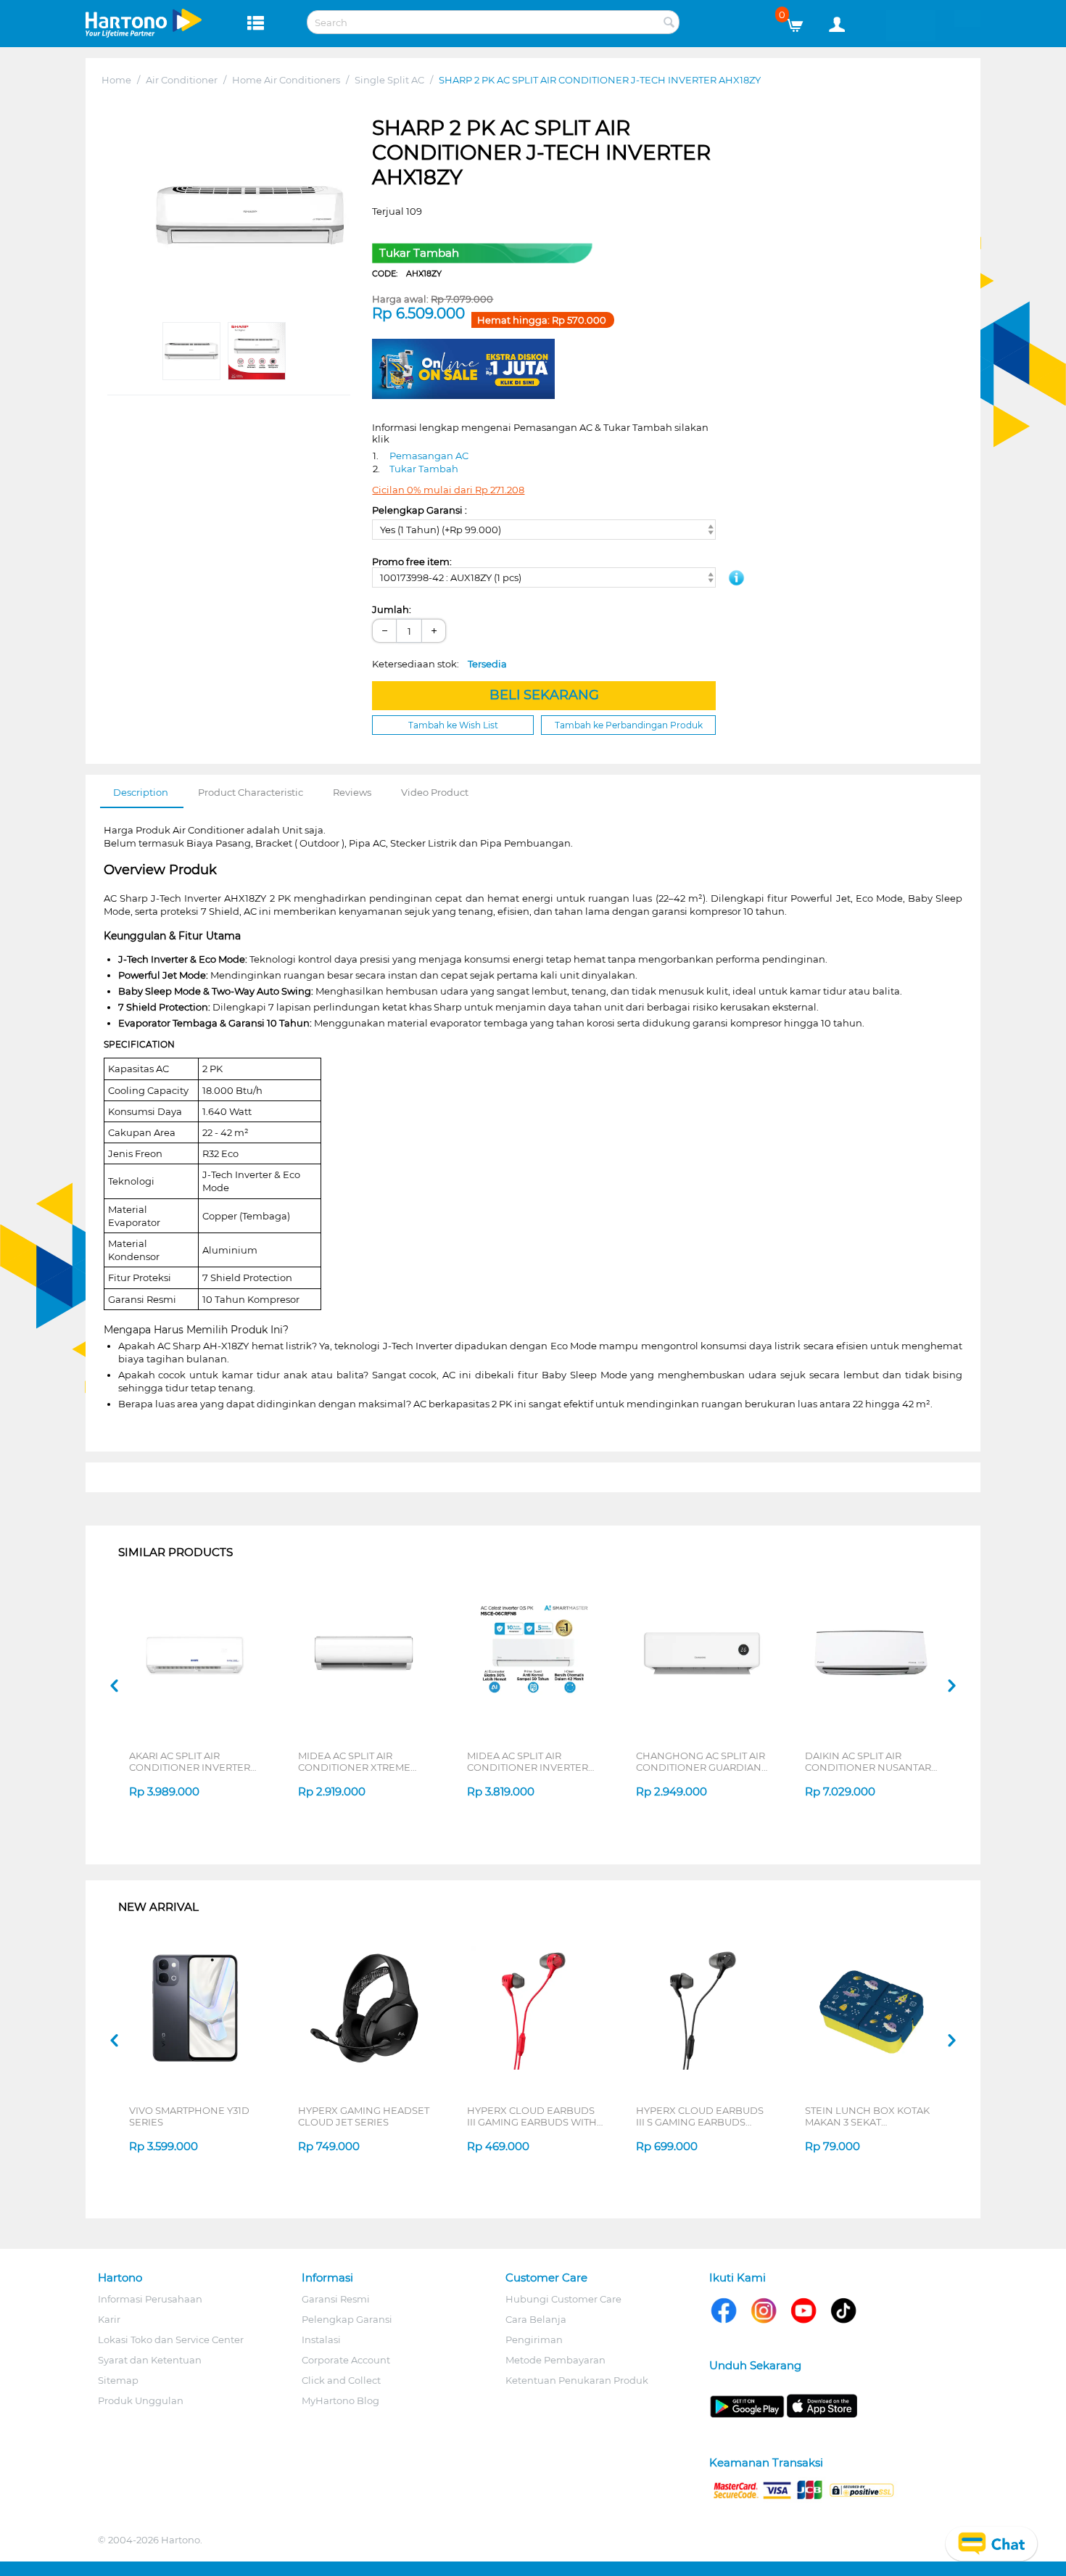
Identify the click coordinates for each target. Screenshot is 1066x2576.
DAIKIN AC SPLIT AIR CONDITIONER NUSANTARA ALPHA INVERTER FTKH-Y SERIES (871, 1761)
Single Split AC (389, 80)
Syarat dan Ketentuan (150, 2360)
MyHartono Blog (340, 2400)
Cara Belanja (536, 2319)
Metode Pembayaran (555, 2360)
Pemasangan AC (429, 456)
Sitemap (118, 2380)
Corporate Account (346, 2360)
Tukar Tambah (424, 469)
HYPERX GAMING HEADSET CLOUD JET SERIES (364, 2116)
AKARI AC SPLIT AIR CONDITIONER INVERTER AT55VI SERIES (190, 1761)
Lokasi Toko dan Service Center (171, 2340)
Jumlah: (392, 609)
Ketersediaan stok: (439, 664)
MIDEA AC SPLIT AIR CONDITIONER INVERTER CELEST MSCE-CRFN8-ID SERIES (528, 1761)
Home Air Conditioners (286, 80)
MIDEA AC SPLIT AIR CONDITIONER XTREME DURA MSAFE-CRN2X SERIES (366, 1761)
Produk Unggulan (141, 2400)
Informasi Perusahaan (150, 2299)
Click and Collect (341, 2380)
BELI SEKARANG (544, 695)
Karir (109, 2319)
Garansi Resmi (336, 2299)
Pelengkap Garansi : (420, 510)
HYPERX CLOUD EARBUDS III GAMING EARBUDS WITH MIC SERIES (532, 2116)
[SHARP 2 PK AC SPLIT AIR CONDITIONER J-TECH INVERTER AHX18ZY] (251, 215)
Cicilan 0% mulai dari (448, 490)
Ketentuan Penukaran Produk (577, 2380)
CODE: (407, 273)
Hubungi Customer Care (563, 2299)
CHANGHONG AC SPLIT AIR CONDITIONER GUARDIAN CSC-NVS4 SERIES (701, 1761)
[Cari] (669, 23)
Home (116, 80)
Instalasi (321, 2340)
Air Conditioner (182, 80)
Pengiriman (534, 2340)
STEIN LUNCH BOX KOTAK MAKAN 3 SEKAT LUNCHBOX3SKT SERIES (867, 2116)
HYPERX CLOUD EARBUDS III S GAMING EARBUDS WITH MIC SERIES (700, 2116)
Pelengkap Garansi (347, 2319)
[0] (800, 22)
